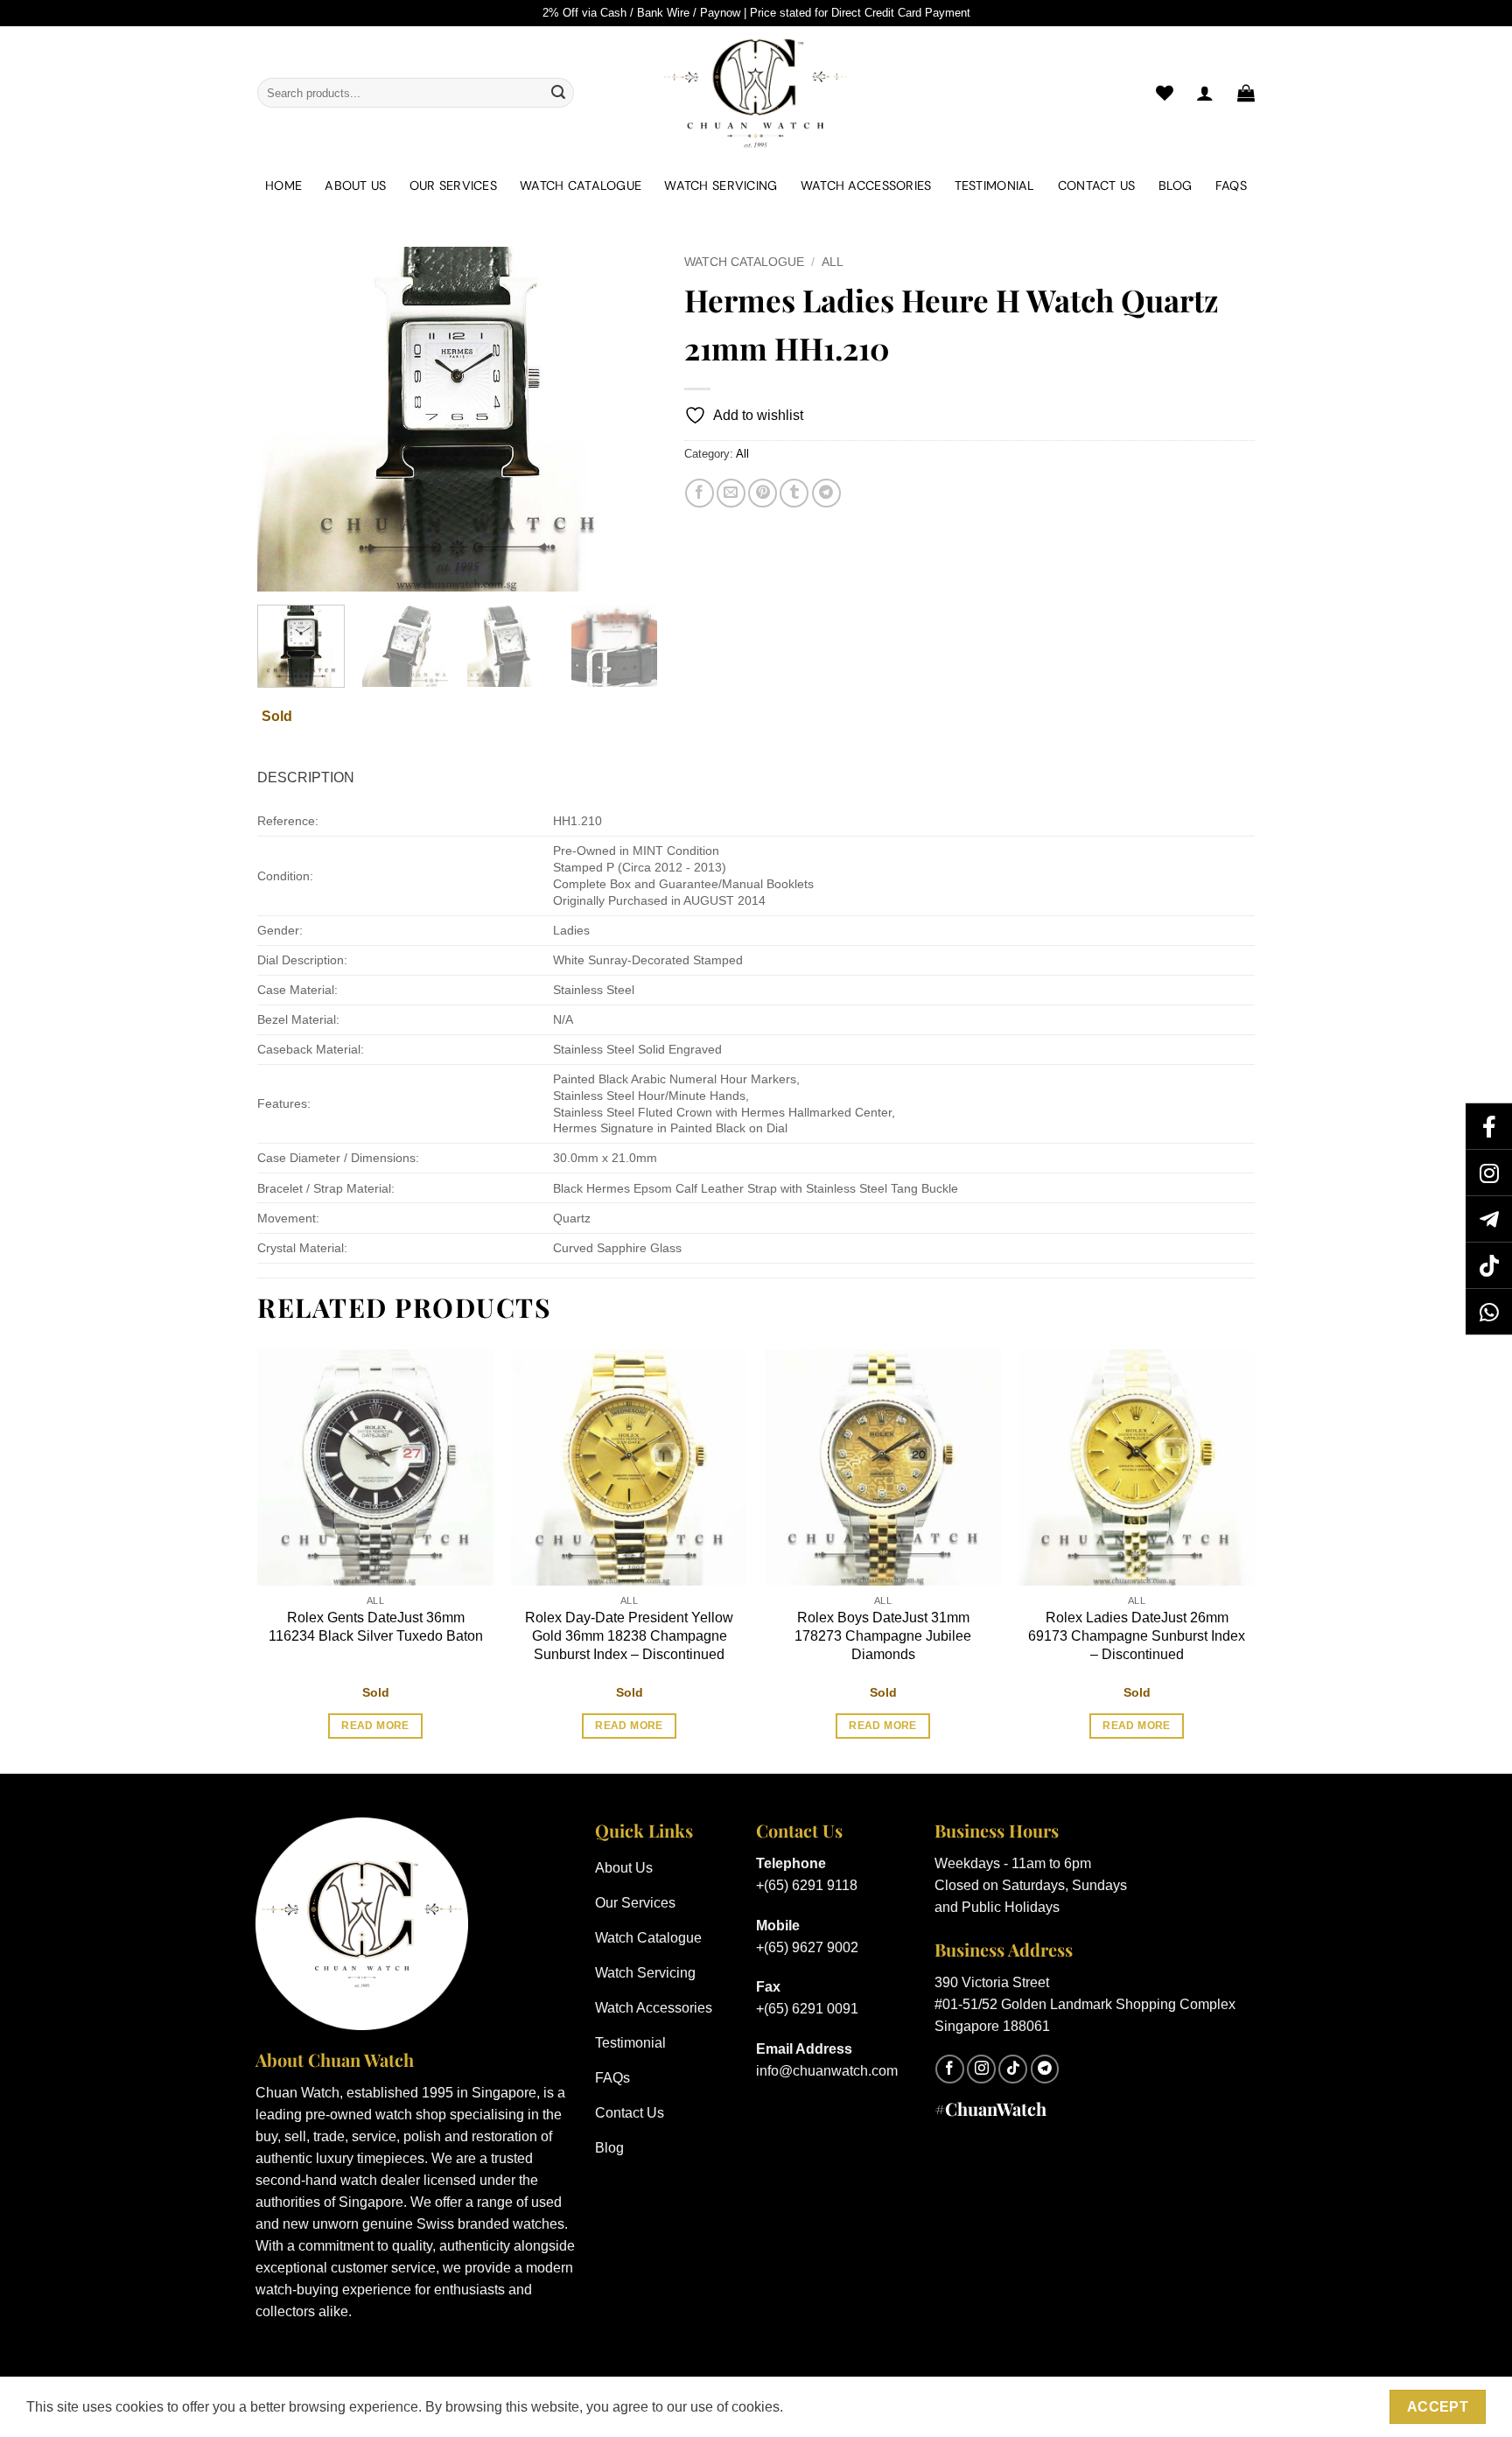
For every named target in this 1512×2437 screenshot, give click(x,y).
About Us (355, 186)
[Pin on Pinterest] (763, 493)
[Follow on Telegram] (1045, 2069)
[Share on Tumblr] (794, 493)
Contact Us (1097, 186)
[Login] (1205, 93)
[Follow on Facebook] (950, 2069)
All (833, 262)
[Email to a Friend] (731, 493)
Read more (375, 1726)
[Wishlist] (1165, 93)
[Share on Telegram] (826, 493)
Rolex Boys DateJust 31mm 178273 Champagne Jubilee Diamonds (883, 1636)
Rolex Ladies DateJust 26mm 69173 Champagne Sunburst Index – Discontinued (1137, 1636)
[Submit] (558, 93)
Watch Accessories (866, 186)
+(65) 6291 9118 (807, 1885)
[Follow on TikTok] (1013, 2069)
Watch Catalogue (581, 186)
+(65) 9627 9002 (807, 1947)
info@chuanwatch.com (827, 2071)
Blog (1176, 186)
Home (283, 186)
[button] (1246, 93)
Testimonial (995, 186)
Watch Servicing (721, 186)
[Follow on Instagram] (981, 2069)
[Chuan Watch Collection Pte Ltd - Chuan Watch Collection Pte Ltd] (756, 93)
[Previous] (287, 420)
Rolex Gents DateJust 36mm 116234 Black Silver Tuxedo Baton (376, 1627)
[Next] (627, 420)
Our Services (453, 186)
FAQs (1231, 186)
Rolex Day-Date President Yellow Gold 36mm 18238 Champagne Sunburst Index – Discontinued (629, 1636)
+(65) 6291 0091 (807, 2009)
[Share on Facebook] (700, 493)
